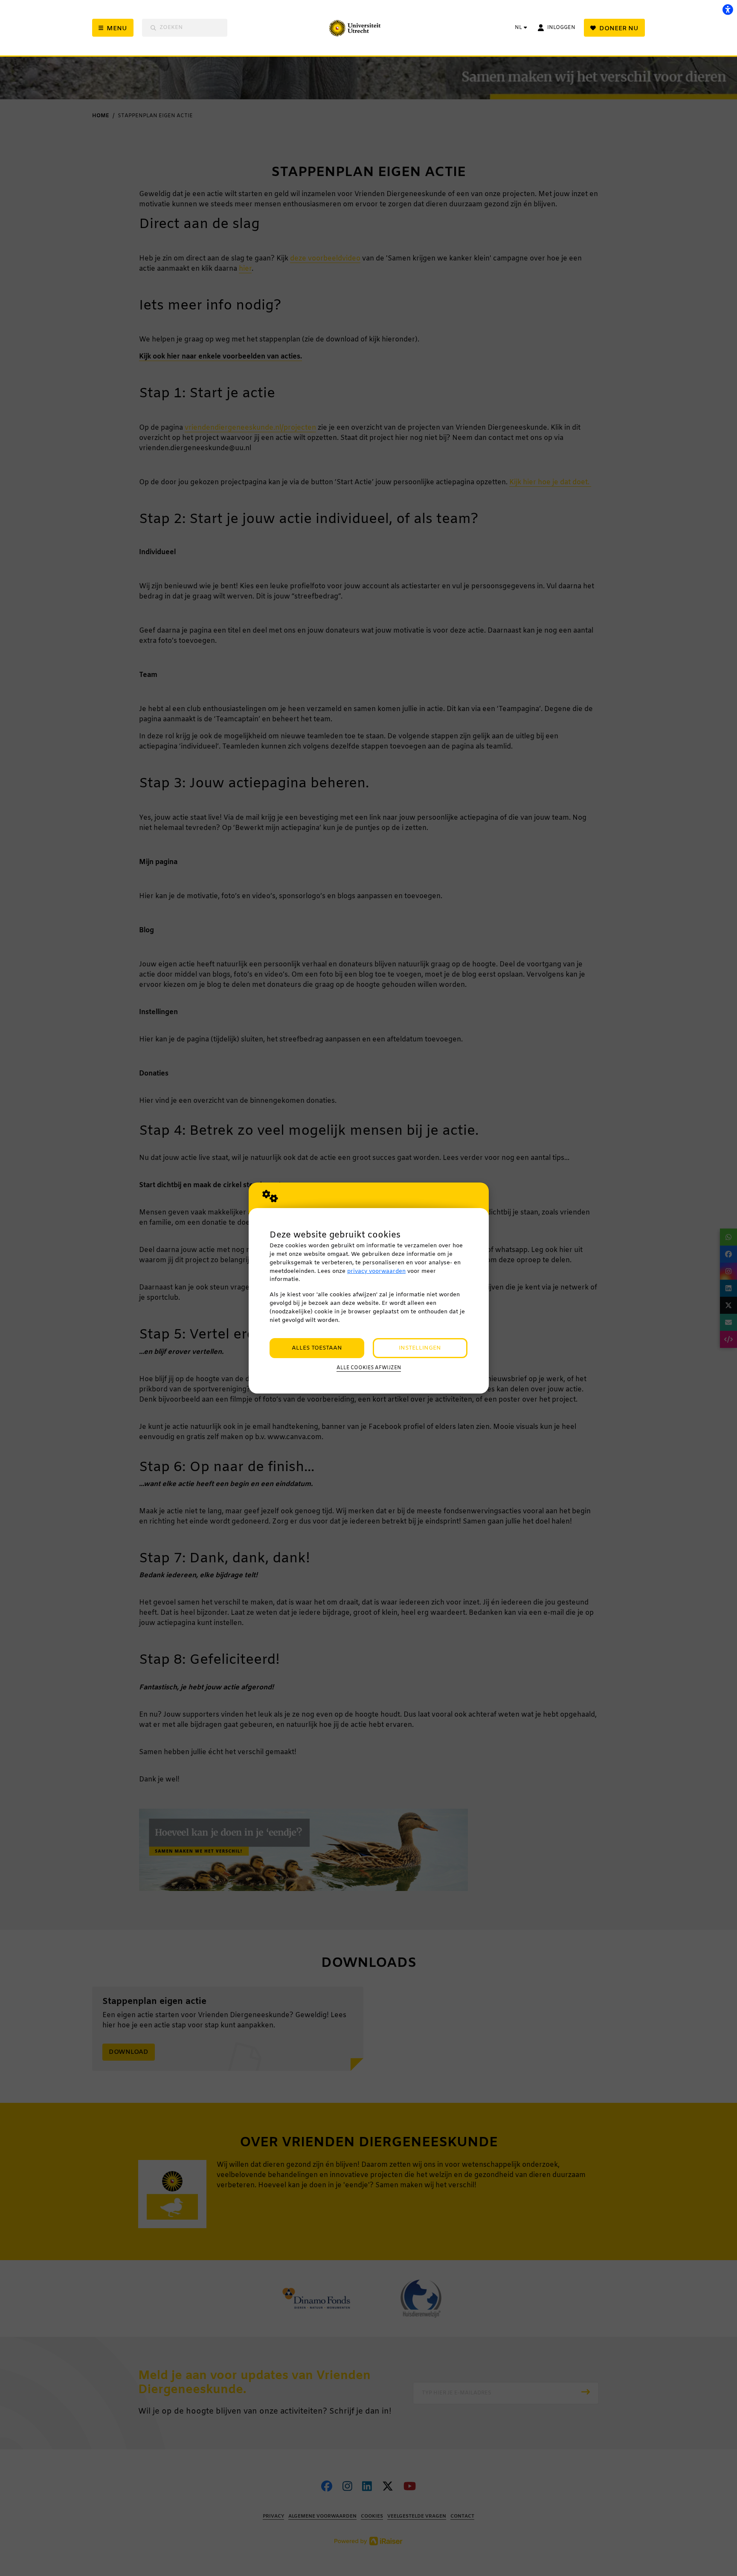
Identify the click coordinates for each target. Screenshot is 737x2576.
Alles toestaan (317, 1348)
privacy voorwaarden (376, 1271)
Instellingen (420, 1348)
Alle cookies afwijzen (369, 1368)
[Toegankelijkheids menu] (728, 9)
